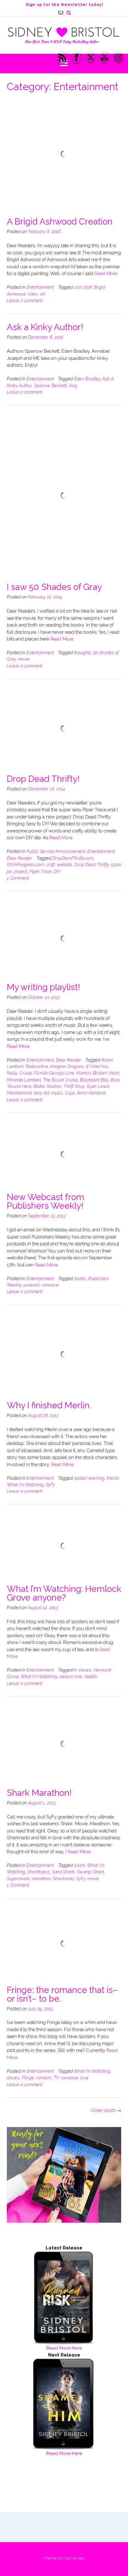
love (84, 2078)
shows (13, 2078)
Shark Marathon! (39, 1793)
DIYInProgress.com (25, 865)
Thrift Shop (74, 1086)
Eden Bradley (87, 379)
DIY (57, 871)
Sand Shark (63, 1872)
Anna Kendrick (91, 1093)
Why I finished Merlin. (49, 1405)
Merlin (113, 1478)
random (44, 2078)
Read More (106, 274)
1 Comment (18, 878)
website (64, 865)
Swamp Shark (90, 1872)
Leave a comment (25, 301)
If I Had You (97, 1066)
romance (50, 1285)
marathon (41, 1879)
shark (80, 1865)
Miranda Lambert (24, 1080)
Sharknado (63, 1879)
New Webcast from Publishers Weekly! (46, 1201)
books (80, 1279)
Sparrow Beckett (50, 386)
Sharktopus (39, 1872)
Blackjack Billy (94, 1080)
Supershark (18, 1879)
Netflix (91, 1677)
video (32, 294)
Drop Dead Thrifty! (43, 779)
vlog (73, 386)
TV (56, 2078)
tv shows (83, 1670)
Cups (70, 1093)
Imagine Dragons (67, 1066)
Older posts (106, 2110)
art (42, 294)
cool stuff (83, 287)
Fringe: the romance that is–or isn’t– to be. (62, 1994)
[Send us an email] (61, 13)
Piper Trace (40, 871)
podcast (31, 1285)
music (57, 1093)
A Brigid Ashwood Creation (60, 222)
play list (41, 1093)
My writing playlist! (43, 987)
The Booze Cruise (60, 1080)
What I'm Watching (25, 1485)
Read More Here (64, 2348)
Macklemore (19, 1093)
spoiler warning (89, 1478)
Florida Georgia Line (54, 1073)
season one (71, 1677)
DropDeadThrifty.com (73, 858)
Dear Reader (19, 858)
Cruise (25, 1073)
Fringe (28, 2078)
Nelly (12, 1073)
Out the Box (74, 2558)
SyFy (50, 1485)
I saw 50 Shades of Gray (54, 587)
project (20, 871)
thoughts (82, 653)
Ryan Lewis (98, 1086)
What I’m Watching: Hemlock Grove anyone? (64, 1593)
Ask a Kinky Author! (45, 327)
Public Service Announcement (56, 851)
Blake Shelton (47, 1086)
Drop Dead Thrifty (91, 865)
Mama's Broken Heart (98, 1073)
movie (24, 659)
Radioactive (37, 1066)
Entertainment (40, 287)
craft (50, 865)
